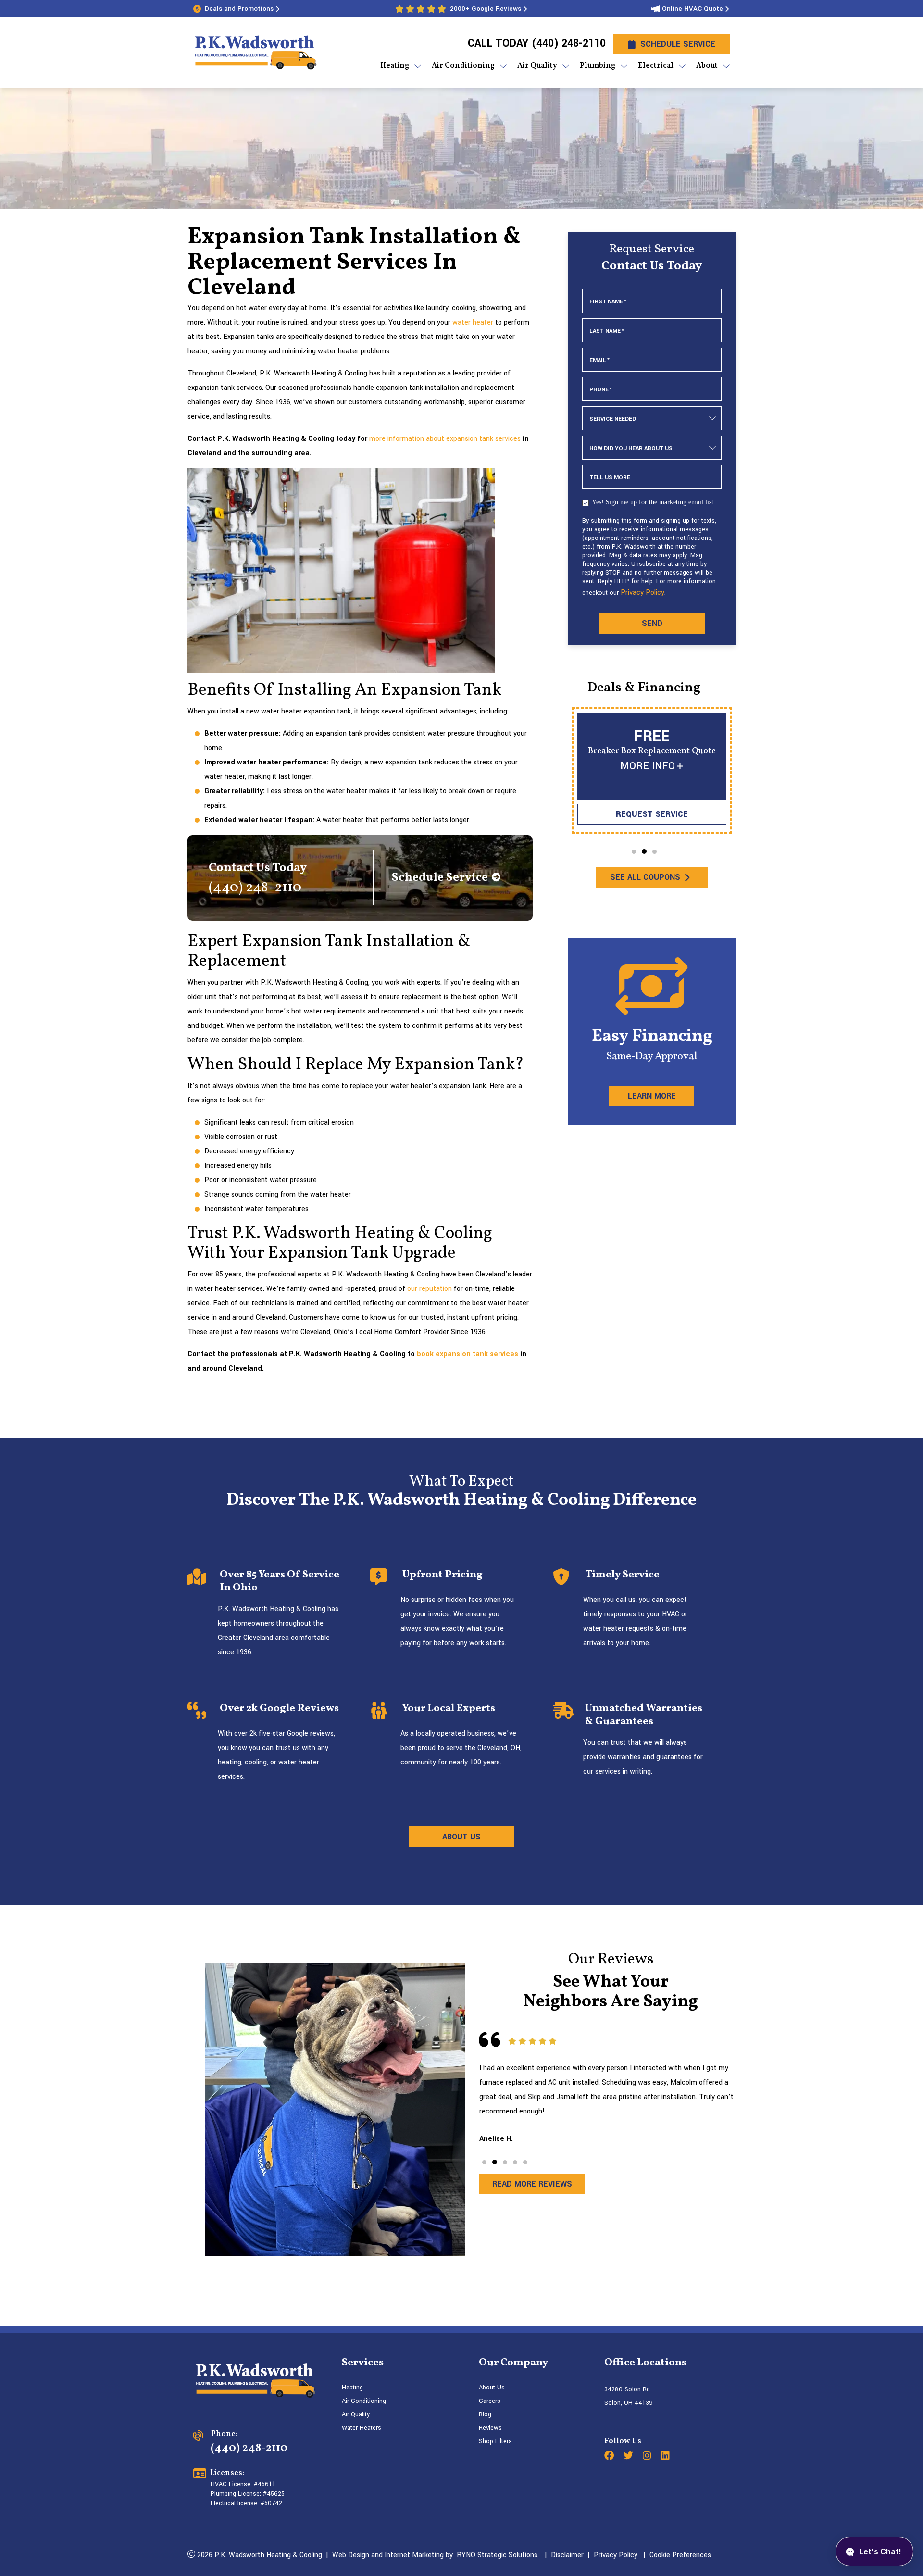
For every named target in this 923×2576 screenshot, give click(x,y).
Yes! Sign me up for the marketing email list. (654, 502)
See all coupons (645, 877)
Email (599, 360)
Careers (490, 2401)
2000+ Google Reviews (486, 8)
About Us (492, 2388)
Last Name (607, 331)
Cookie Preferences (680, 2555)
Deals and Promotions (239, 8)
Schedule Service (678, 44)
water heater (473, 322)
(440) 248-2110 (568, 43)
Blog (485, 2414)
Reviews (490, 2428)
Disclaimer (567, 2555)
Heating (352, 2388)
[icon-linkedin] (666, 2457)
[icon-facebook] (610, 2457)
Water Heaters (362, 2428)
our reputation (430, 1289)
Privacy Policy (642, 593)
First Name (608, 302)
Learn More (652, 1096)
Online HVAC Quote (692, 8)
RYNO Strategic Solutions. (496, 2555)
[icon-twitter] (629, 2457)
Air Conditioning (364, 2401)
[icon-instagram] (648, 2457)
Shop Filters (495, 2441)
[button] (634, 852)
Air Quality (356, 2414)
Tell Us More (610, 478)
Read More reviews (532, 2184)
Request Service (652, 814)
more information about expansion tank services (445, 439)
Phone (601, 390)
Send (652, 623)
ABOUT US (461, 1837)
